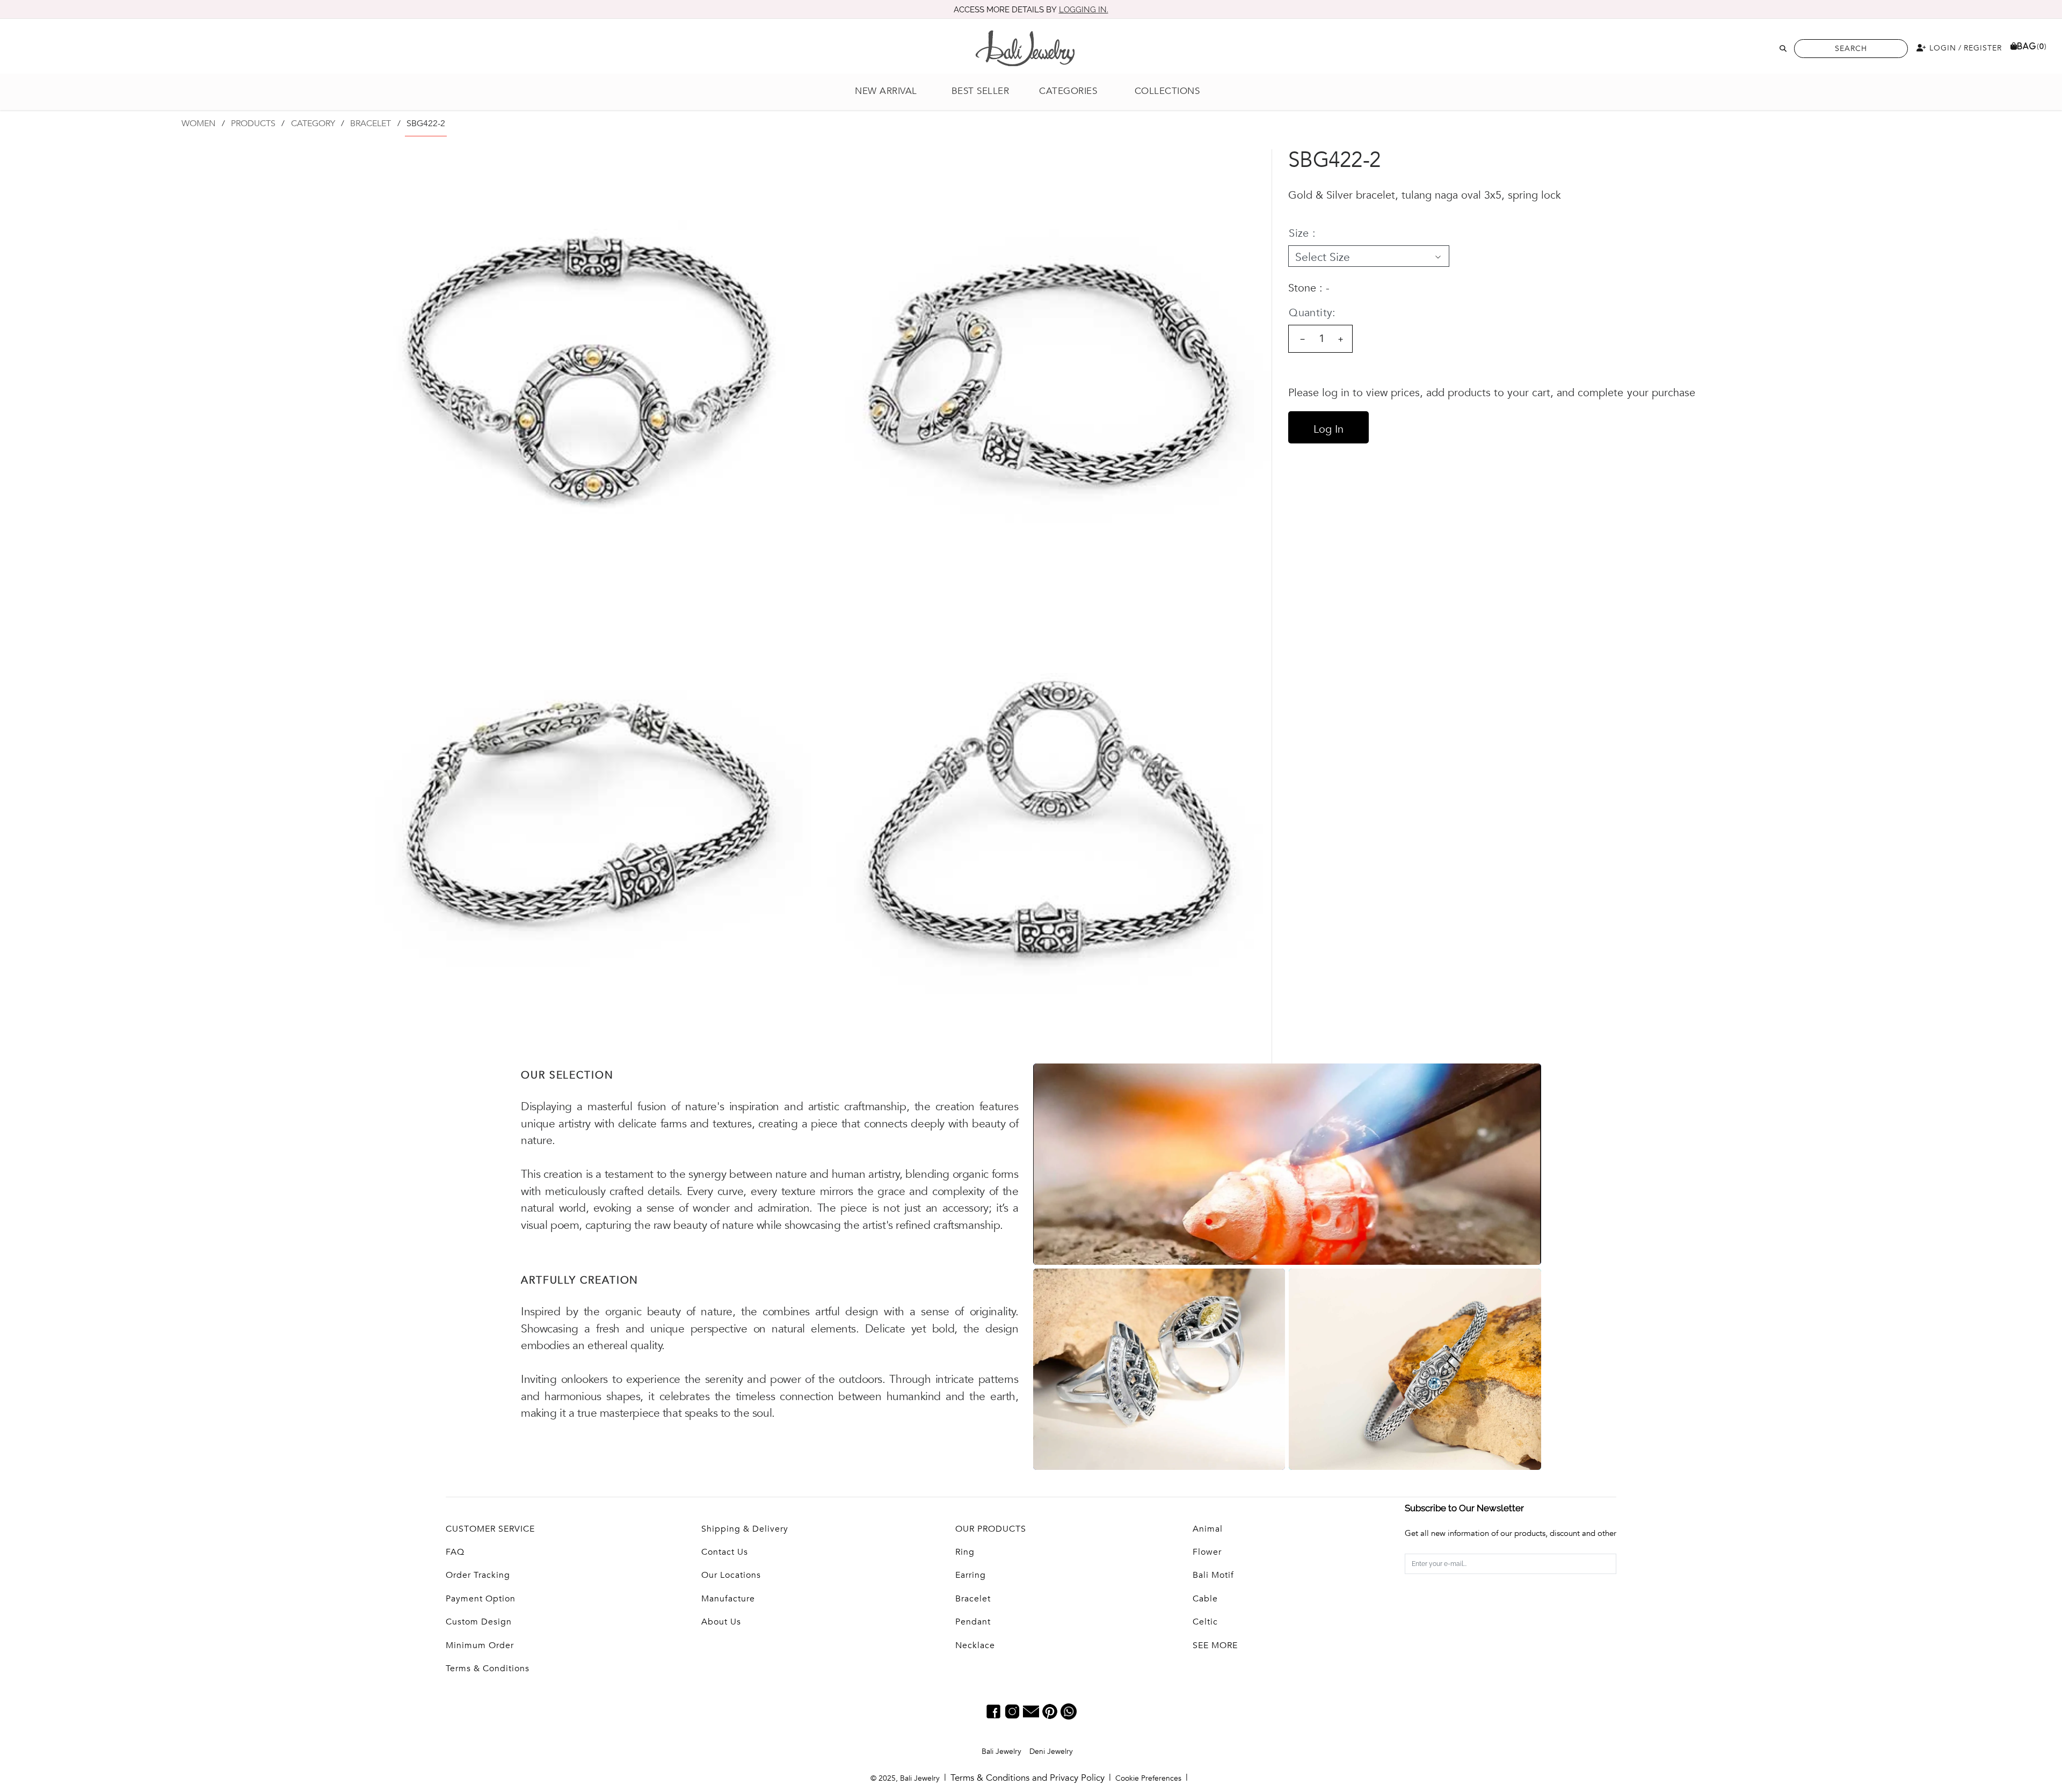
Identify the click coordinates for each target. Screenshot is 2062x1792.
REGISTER (1983, 48)
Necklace (975, 1645)
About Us (721, 1622)
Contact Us (725, 1552)
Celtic (1205, 1622)
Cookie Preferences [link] (1148, 1778)
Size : (1302, 233)
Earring (971, 1575)
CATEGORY (313, 123)
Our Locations (731, 1575)
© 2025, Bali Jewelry (905, 1778)
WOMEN (198, 123)
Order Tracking (478, 1575)
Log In (1328, 429)
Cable (1205, 1599)
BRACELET (371, 123)
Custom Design (479, 1622)
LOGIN (1941, 48)
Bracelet (973, 1599)
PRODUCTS (253, 123)
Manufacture (728, 1599)
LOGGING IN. (1084, 10)
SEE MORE (1215, 1645)
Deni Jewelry (1051, 1751)
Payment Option (481, 1599)
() (2032, 46)
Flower (1207, 1552)
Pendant (973, 1622)
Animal (1208, 1529)
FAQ (455, 1552)
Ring (965, 1552)
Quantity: (1312, 313)
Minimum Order (480, 1645)
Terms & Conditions (488, 1669)
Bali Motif (1213, 1575)
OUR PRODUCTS (991, 1529)
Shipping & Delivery (745, 1529)
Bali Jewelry (1001, 1751)
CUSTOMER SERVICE (490, 1529)
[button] (1074, 92)
